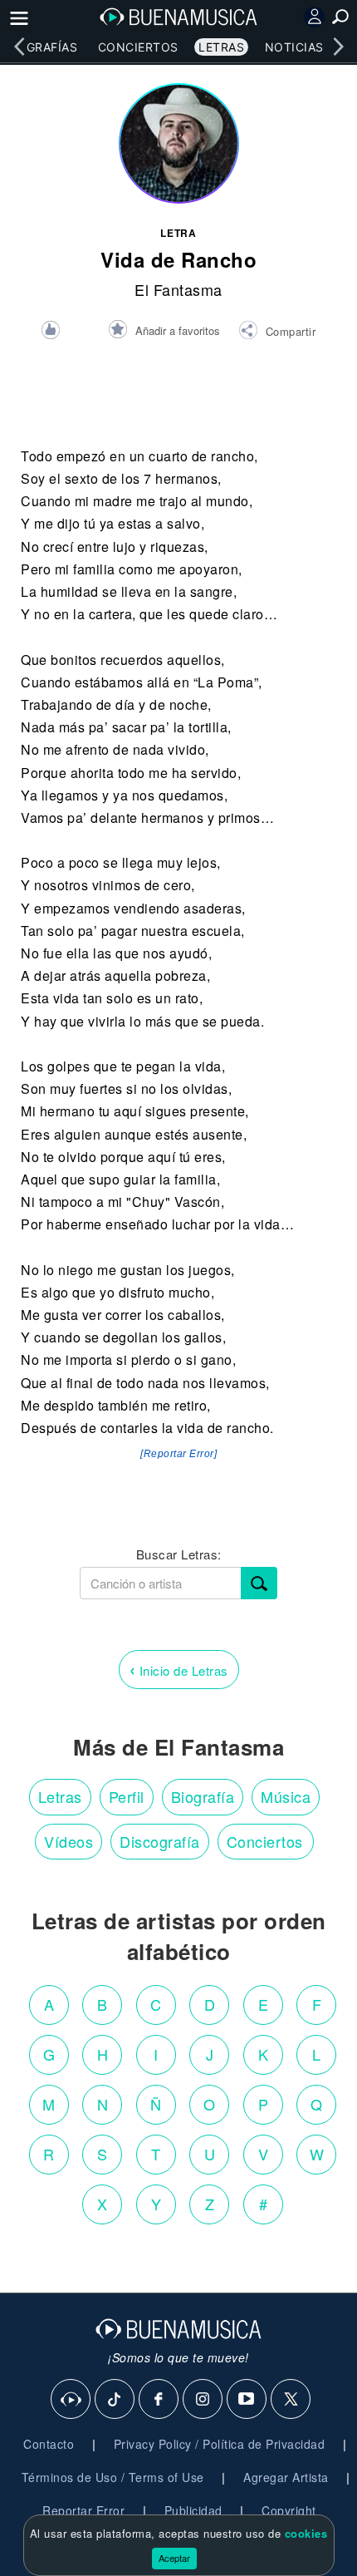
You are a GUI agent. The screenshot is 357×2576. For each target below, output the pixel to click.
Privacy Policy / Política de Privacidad (220, 2444)
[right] (338, 47)
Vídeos (68, 1841)
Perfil (127, 1796)
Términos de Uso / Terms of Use (113, 2477)
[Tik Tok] (115, 2400)
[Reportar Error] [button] (178, 1454)
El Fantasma (178, 289)
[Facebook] (159, 2400)
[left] (19, 47)
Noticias (294, 47)
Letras (221, 47)
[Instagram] (203, 2400)
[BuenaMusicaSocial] (71, 2400)
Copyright (289, 2510)
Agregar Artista (286, 2477)
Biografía (203, 1796)
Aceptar (174, 2558)
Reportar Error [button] (83, 2510)
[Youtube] (247, 2400)
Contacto (49, 2444)
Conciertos (138, 47)
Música (286, 1796)
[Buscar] (259, 1583)
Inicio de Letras (179, 1669)
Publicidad (193, 2510)
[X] (291, 2400)
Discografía (160, 1841)
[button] (277, 332)
